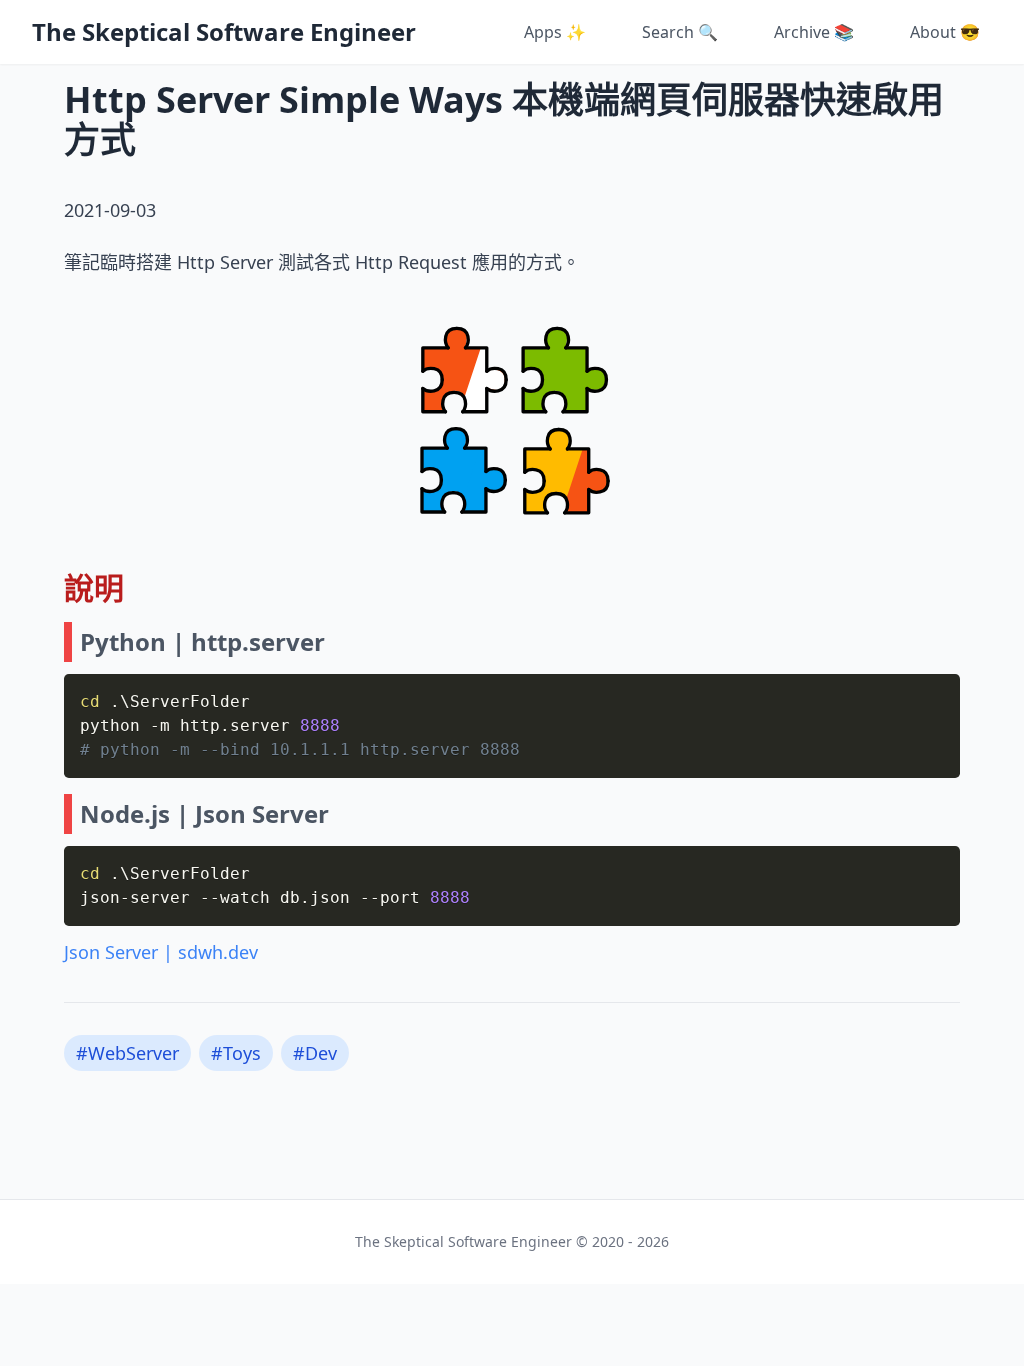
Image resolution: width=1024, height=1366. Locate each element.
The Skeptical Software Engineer (224, 32)
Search (680, 32)
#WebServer (127, 1053)
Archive (814, 32)
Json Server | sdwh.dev (161, 952)
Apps (555, 32)
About (945, 32)
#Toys (236, 1053)
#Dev (315, 1053)
